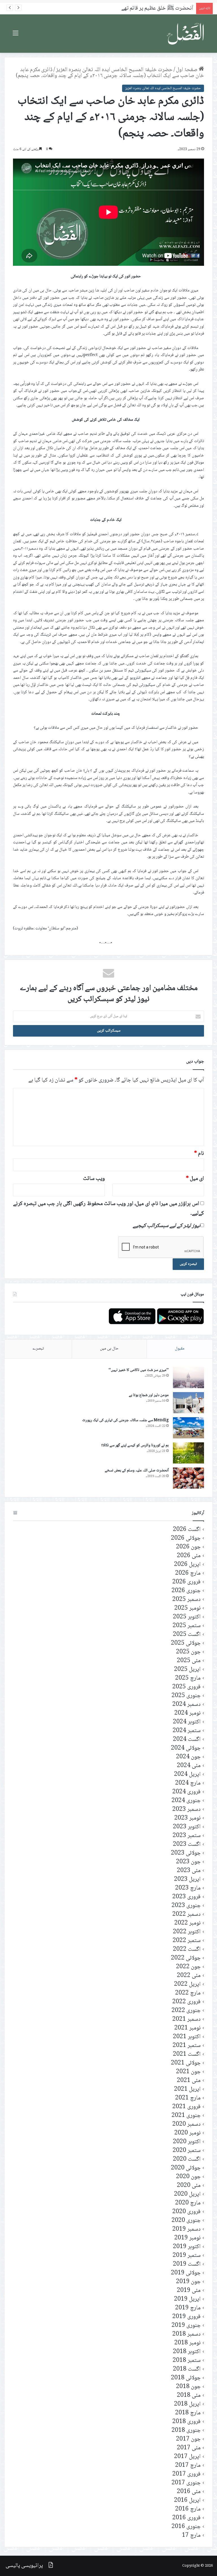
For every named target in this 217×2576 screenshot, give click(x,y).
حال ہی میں (109, 1349)
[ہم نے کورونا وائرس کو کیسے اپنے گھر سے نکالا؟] (188, 1453)
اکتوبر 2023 (187, 1827)
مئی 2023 (189, 1871)
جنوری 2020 (186, 2221)
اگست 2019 (187, 2264)
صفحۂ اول (187, 70)
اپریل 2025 (187, 1670)
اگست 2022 (187, 1949)
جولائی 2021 (186, 2063)
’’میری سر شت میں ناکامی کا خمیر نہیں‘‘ (139, 1370)
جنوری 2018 (186, 2431)
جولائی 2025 (186, 1643)
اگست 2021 (187, 2054)
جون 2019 (188, 2282)
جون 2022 (188, 1967)
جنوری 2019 (186, 2326)
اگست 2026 (187, 1530)
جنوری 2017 (186, 2483)
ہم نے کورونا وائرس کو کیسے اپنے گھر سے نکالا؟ (135, 1445)
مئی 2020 (189, 2186)
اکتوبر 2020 (187, 2142)
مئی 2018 (189, 2396)
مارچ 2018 (188, 2413)
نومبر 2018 (187, 2343)
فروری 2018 (186, 2422)
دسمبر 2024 (186, 1705)
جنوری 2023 (186, 1906)
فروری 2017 (186, 2474)
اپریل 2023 (187, 1880)
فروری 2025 (186, 1687)
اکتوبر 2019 (187, 2247)
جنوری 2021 (186, 2116)
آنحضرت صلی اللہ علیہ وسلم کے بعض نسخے (137, 1471)
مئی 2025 (189, 1661)
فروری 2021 (186, 2107)
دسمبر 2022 (186, 1915)
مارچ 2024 (188, 1783)
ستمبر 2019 (187, 2256)
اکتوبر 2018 (187, 2352)
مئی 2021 (189, 2081)
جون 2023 (188, 1862)
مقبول (180, 1349)
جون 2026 (188, 1547)
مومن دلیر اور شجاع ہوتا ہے (149, 1395)
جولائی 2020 (186, 2168)
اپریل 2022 (187, 1984)
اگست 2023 (187, 1845)
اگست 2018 (187, 2369)
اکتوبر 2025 (187, 1617)
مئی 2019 (189, 2291)
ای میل (195, 1179)
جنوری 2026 (186, 1591)
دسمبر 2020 (186, 2124)
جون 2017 (188, 2439)
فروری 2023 (186, 1897)
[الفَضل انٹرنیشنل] (186, 34)
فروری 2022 (186, 2002)
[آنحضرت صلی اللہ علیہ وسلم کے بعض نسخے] (188, 1478)
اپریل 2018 (187, 2404)
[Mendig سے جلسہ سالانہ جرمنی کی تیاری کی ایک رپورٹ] (188, 1428)
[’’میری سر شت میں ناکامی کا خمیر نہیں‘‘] (188, 1378)
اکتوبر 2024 (187, 1722)
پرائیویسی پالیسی (24, 2566)
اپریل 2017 (187, 2457)
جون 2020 (188, 2177)
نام (199, 1154)
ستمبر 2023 (187, 1836)
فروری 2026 (186, 1582)
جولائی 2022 (186, 1958)
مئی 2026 (189, 1556)
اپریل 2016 (187, 2501)
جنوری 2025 (186, 1696)
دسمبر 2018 (186, 2334)
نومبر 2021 (187, 2028)
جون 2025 (188, 1652)
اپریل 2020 (187, 2194)
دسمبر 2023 (186, 1810)
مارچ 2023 (188, 1888)
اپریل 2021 (187, 2089)
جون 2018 (188, 2387)
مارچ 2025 (188, 1678)
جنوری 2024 (186, 1801)
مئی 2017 (189, 2448)
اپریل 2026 (187, 1565)
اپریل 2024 (187, 1775)
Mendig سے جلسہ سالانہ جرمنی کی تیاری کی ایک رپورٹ (125, 1420)
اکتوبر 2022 (187, 1932)
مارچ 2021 (188, 2098)
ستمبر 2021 (187, 2046)
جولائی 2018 (186, 2378)
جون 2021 (188, 2072)
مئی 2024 (189, 1766)
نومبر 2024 (187, 1713)
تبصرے (38, 1349)
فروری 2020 (186, 2212)
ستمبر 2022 (187, 1941)
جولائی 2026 (186, 1538)
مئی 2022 (189, 1976)
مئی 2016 (189, 2492)
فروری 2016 (186, 2518)
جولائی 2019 (186, 2273)
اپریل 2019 (187, 2299)
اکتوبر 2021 (187, 2037)
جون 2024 (188, 1757)
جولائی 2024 (186, 1748)
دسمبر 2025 (186, 1600)
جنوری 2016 (186, 2527)
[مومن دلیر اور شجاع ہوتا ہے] (188, 1403)
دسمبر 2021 (186, 2019)
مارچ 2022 (188, 1993)
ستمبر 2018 (187, 2361)
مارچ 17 (191, 2536)
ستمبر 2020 (187, 2151)
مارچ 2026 (188, 1573)
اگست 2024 (187, 1740)
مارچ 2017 (188, 2466)
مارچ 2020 (188, 2203)
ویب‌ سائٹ (94, 1179)
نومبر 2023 (187, 1818)
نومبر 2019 (187, 2238)
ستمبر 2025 (187, 1626)
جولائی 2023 (186, 1853)
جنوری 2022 (186, 2011)
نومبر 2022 (187, 1923)
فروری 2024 (186, 1792)
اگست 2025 (187, 1635)
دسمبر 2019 (186, 2229)
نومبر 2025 (187, 1608)
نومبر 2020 (187, 2133)
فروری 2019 (186, 2317)
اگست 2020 (187, 2159)
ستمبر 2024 (187, 1731)
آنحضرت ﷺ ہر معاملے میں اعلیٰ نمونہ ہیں (150, 8)
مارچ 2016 (188, 2509)
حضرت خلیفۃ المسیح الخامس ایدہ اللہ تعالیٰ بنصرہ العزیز (114, 70)
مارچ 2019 (188, 2308)
